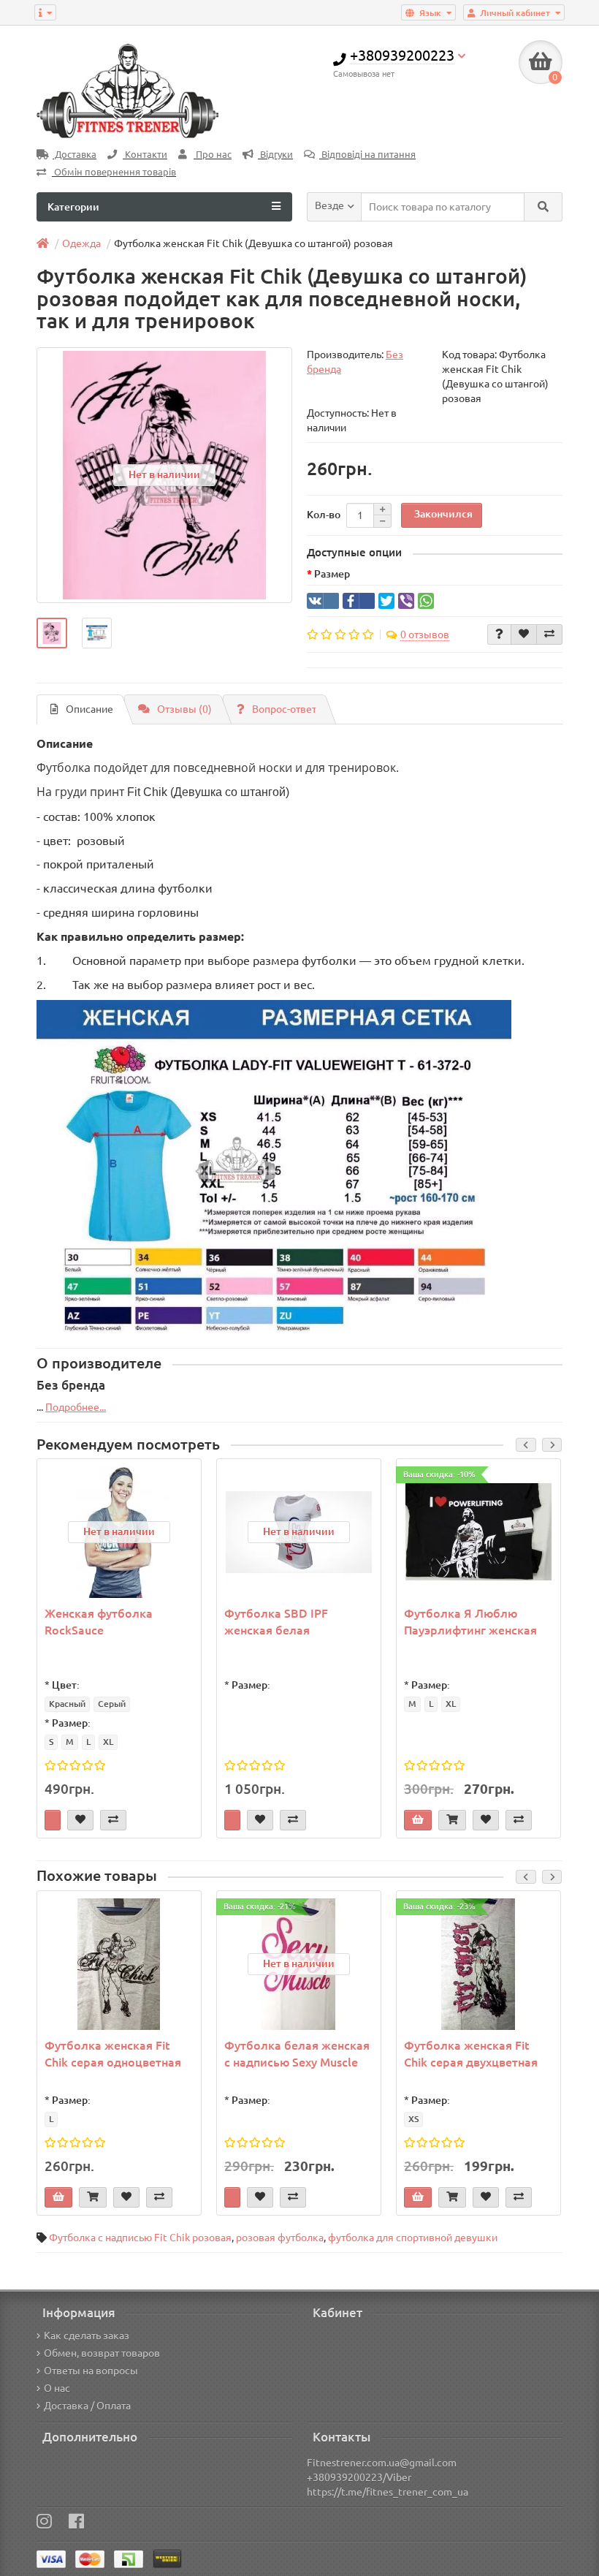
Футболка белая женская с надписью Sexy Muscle (297, 2054)
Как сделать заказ (87, 2336)
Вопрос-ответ (284, 709)
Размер (332, 574)
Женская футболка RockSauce (99, 1622)
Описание (89, 709)
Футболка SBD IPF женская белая (276, 1622)
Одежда (81, 243)
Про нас (213, 155)
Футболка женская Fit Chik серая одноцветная (113, 2054)
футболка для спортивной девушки (413, 2238)
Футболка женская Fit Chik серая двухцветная (471, 2054)
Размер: (71, 1723)
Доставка (75, 155)
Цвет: (66, 1685)
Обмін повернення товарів (114, 172)
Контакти (145, 155)
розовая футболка (280, 2238)
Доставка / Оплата (87, 2406)
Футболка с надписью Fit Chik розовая (140, 2238)
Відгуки (275, 155)
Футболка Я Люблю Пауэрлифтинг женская (470, 1622)
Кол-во (324, 515)
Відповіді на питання (367, 155)
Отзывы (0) (184, 709)
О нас (57, 2388)
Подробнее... (76, 1407)
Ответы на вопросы (91, 2371)
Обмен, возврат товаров (102, 2353)
